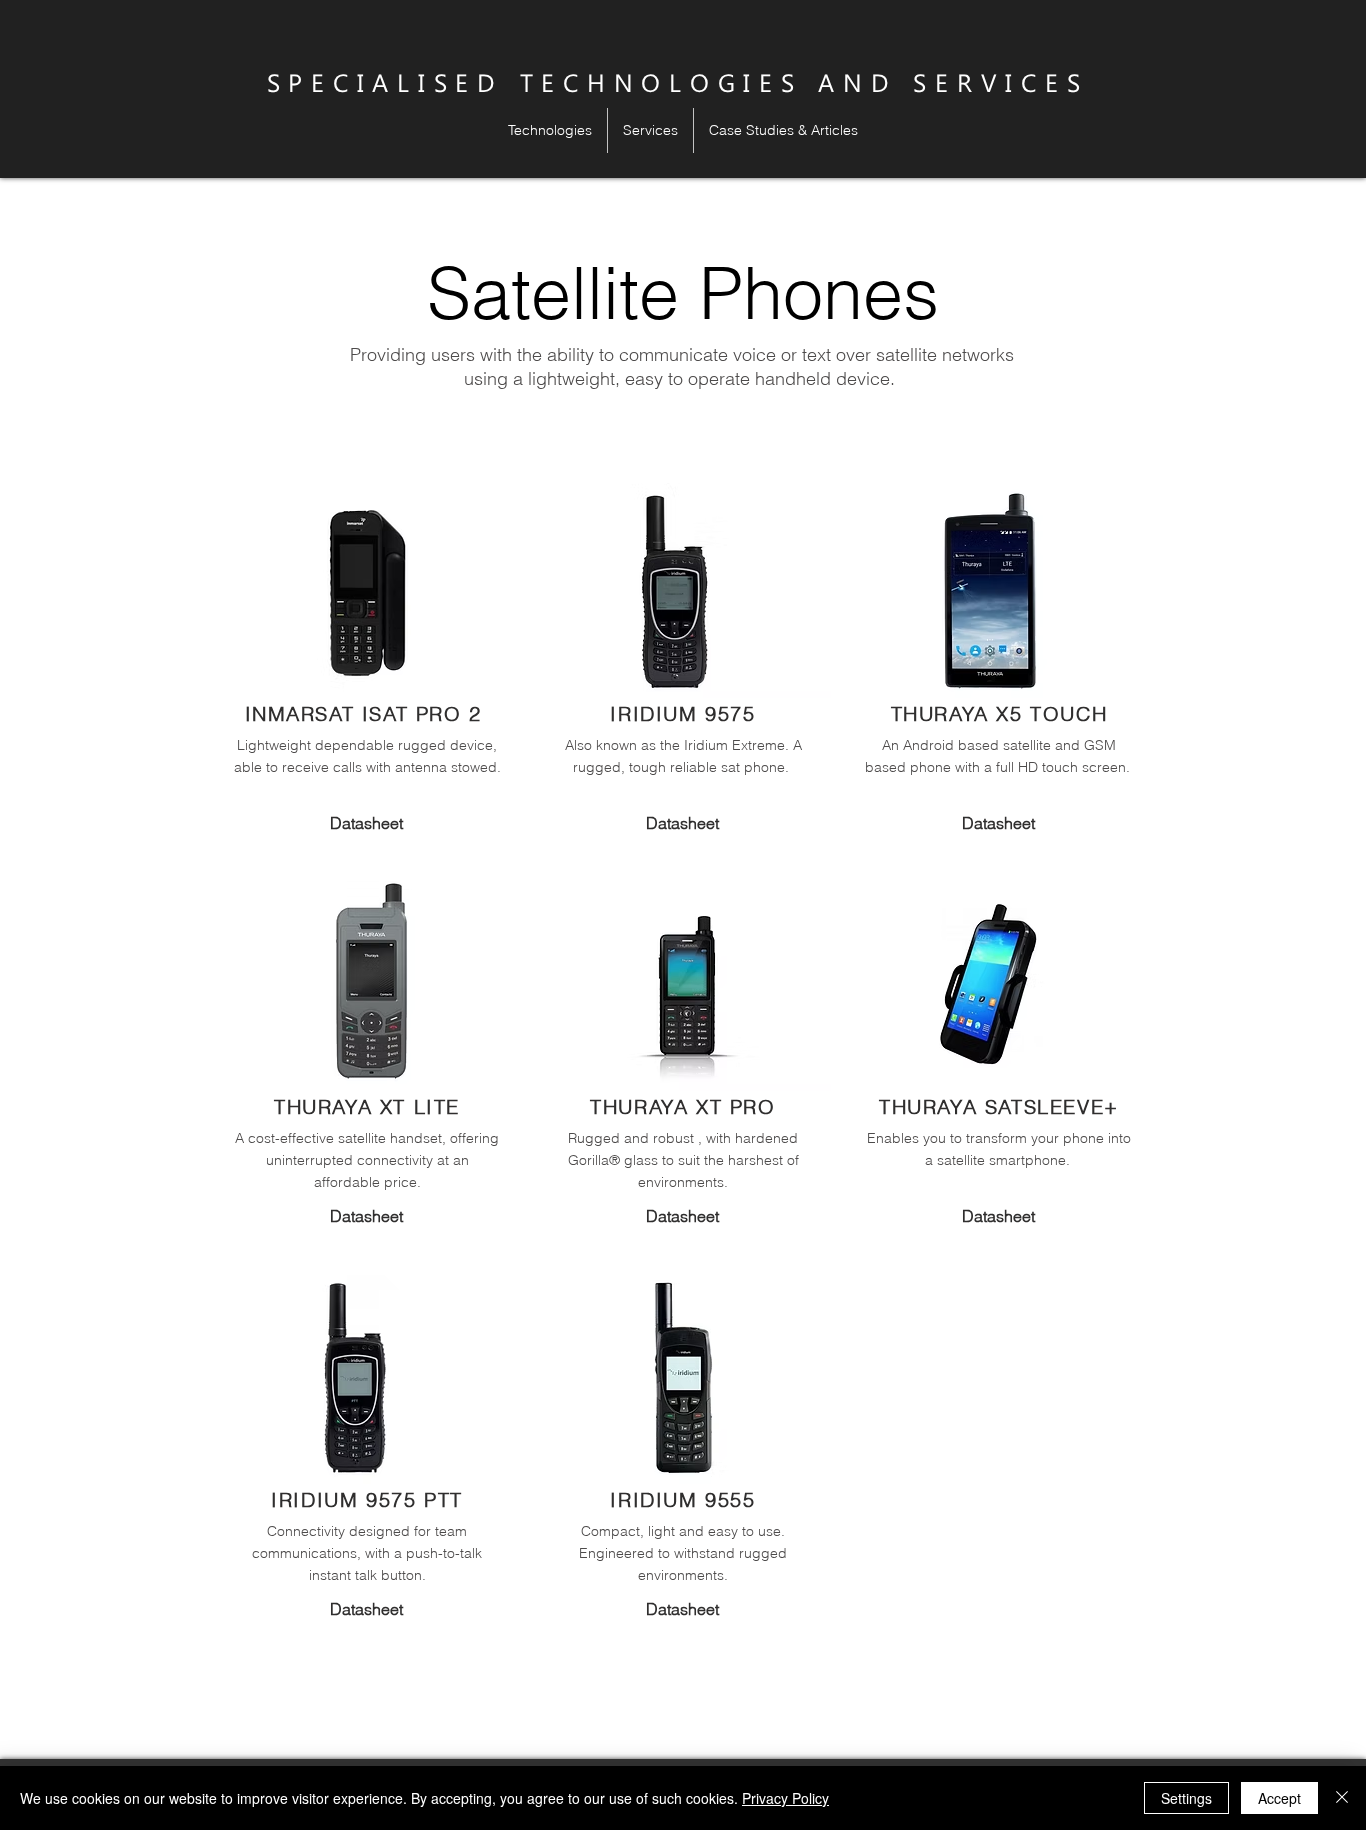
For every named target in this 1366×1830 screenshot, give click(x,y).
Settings (1186, 1798)
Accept (1279, 1798)
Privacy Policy (785, 1798)
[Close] (1342, 1798)
